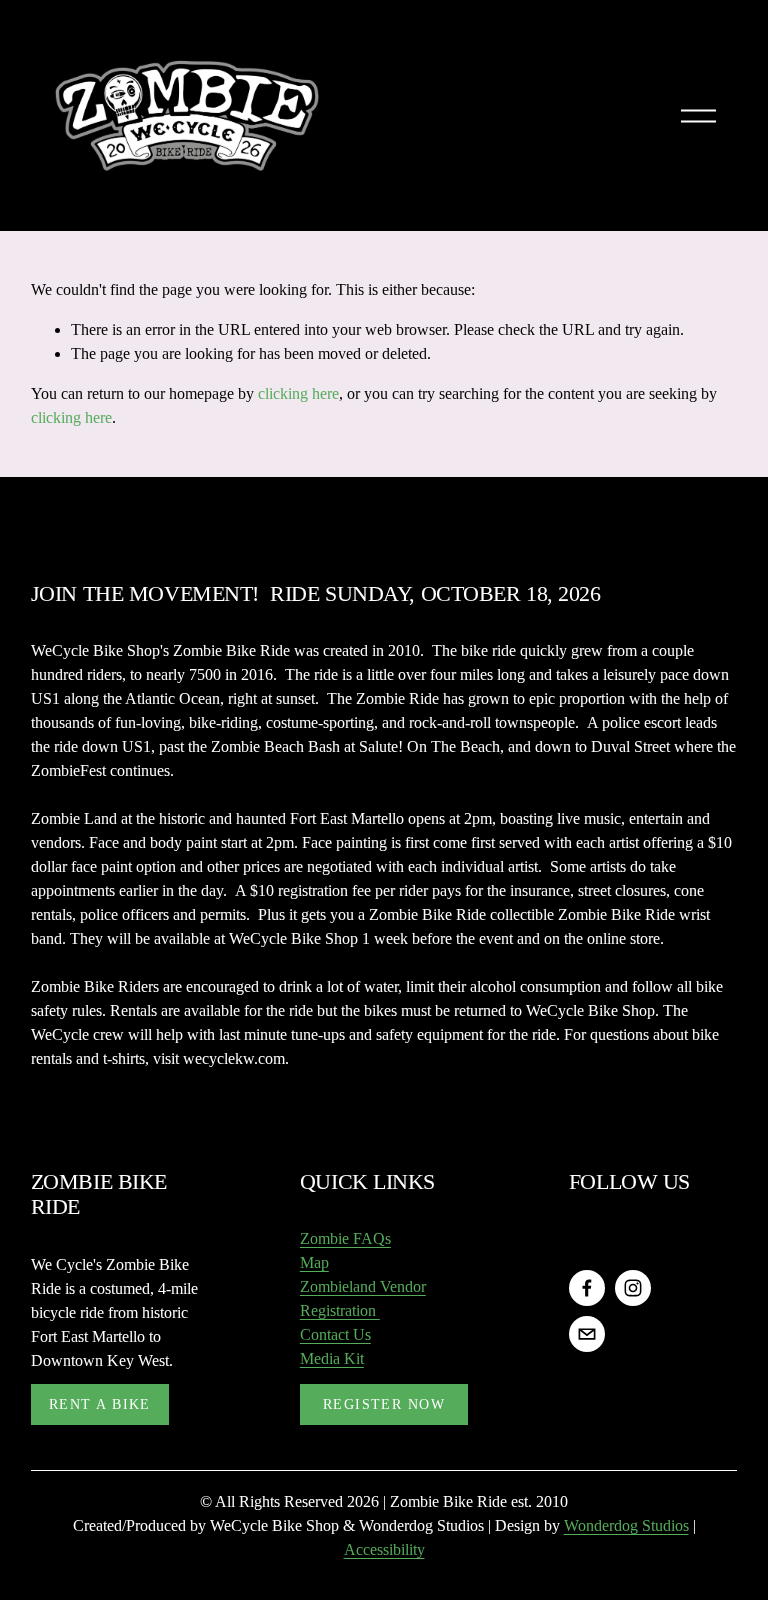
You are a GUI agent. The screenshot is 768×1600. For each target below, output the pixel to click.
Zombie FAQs (345, 1238)
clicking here (298, 393)
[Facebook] (587, 1288)
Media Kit (332, 1358)
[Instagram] (633, 1288)
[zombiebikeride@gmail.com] (587, 1334)
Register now (384, 1404)
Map (314, 1262)
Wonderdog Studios (626, 1525)
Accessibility (384, 1549)
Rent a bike (100, 1404)
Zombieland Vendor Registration (363, 1298)
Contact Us (335, 1334)
